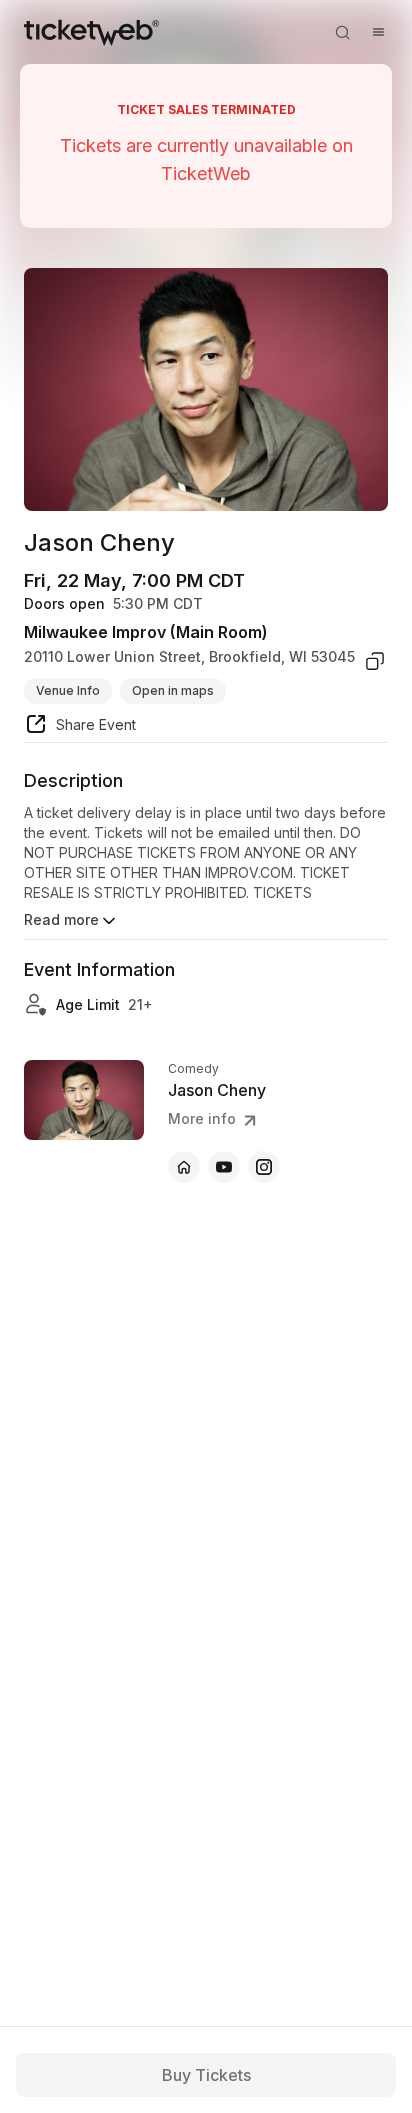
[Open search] (342, 32)
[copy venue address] (375, 661)
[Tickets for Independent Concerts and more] (91, 32)
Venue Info (68, 690)
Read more (61, 919)
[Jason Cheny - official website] (184, 1167)
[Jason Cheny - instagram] (264, 1167)
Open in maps (173, 690)
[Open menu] (378, 32)
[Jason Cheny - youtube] (224, 1167)
